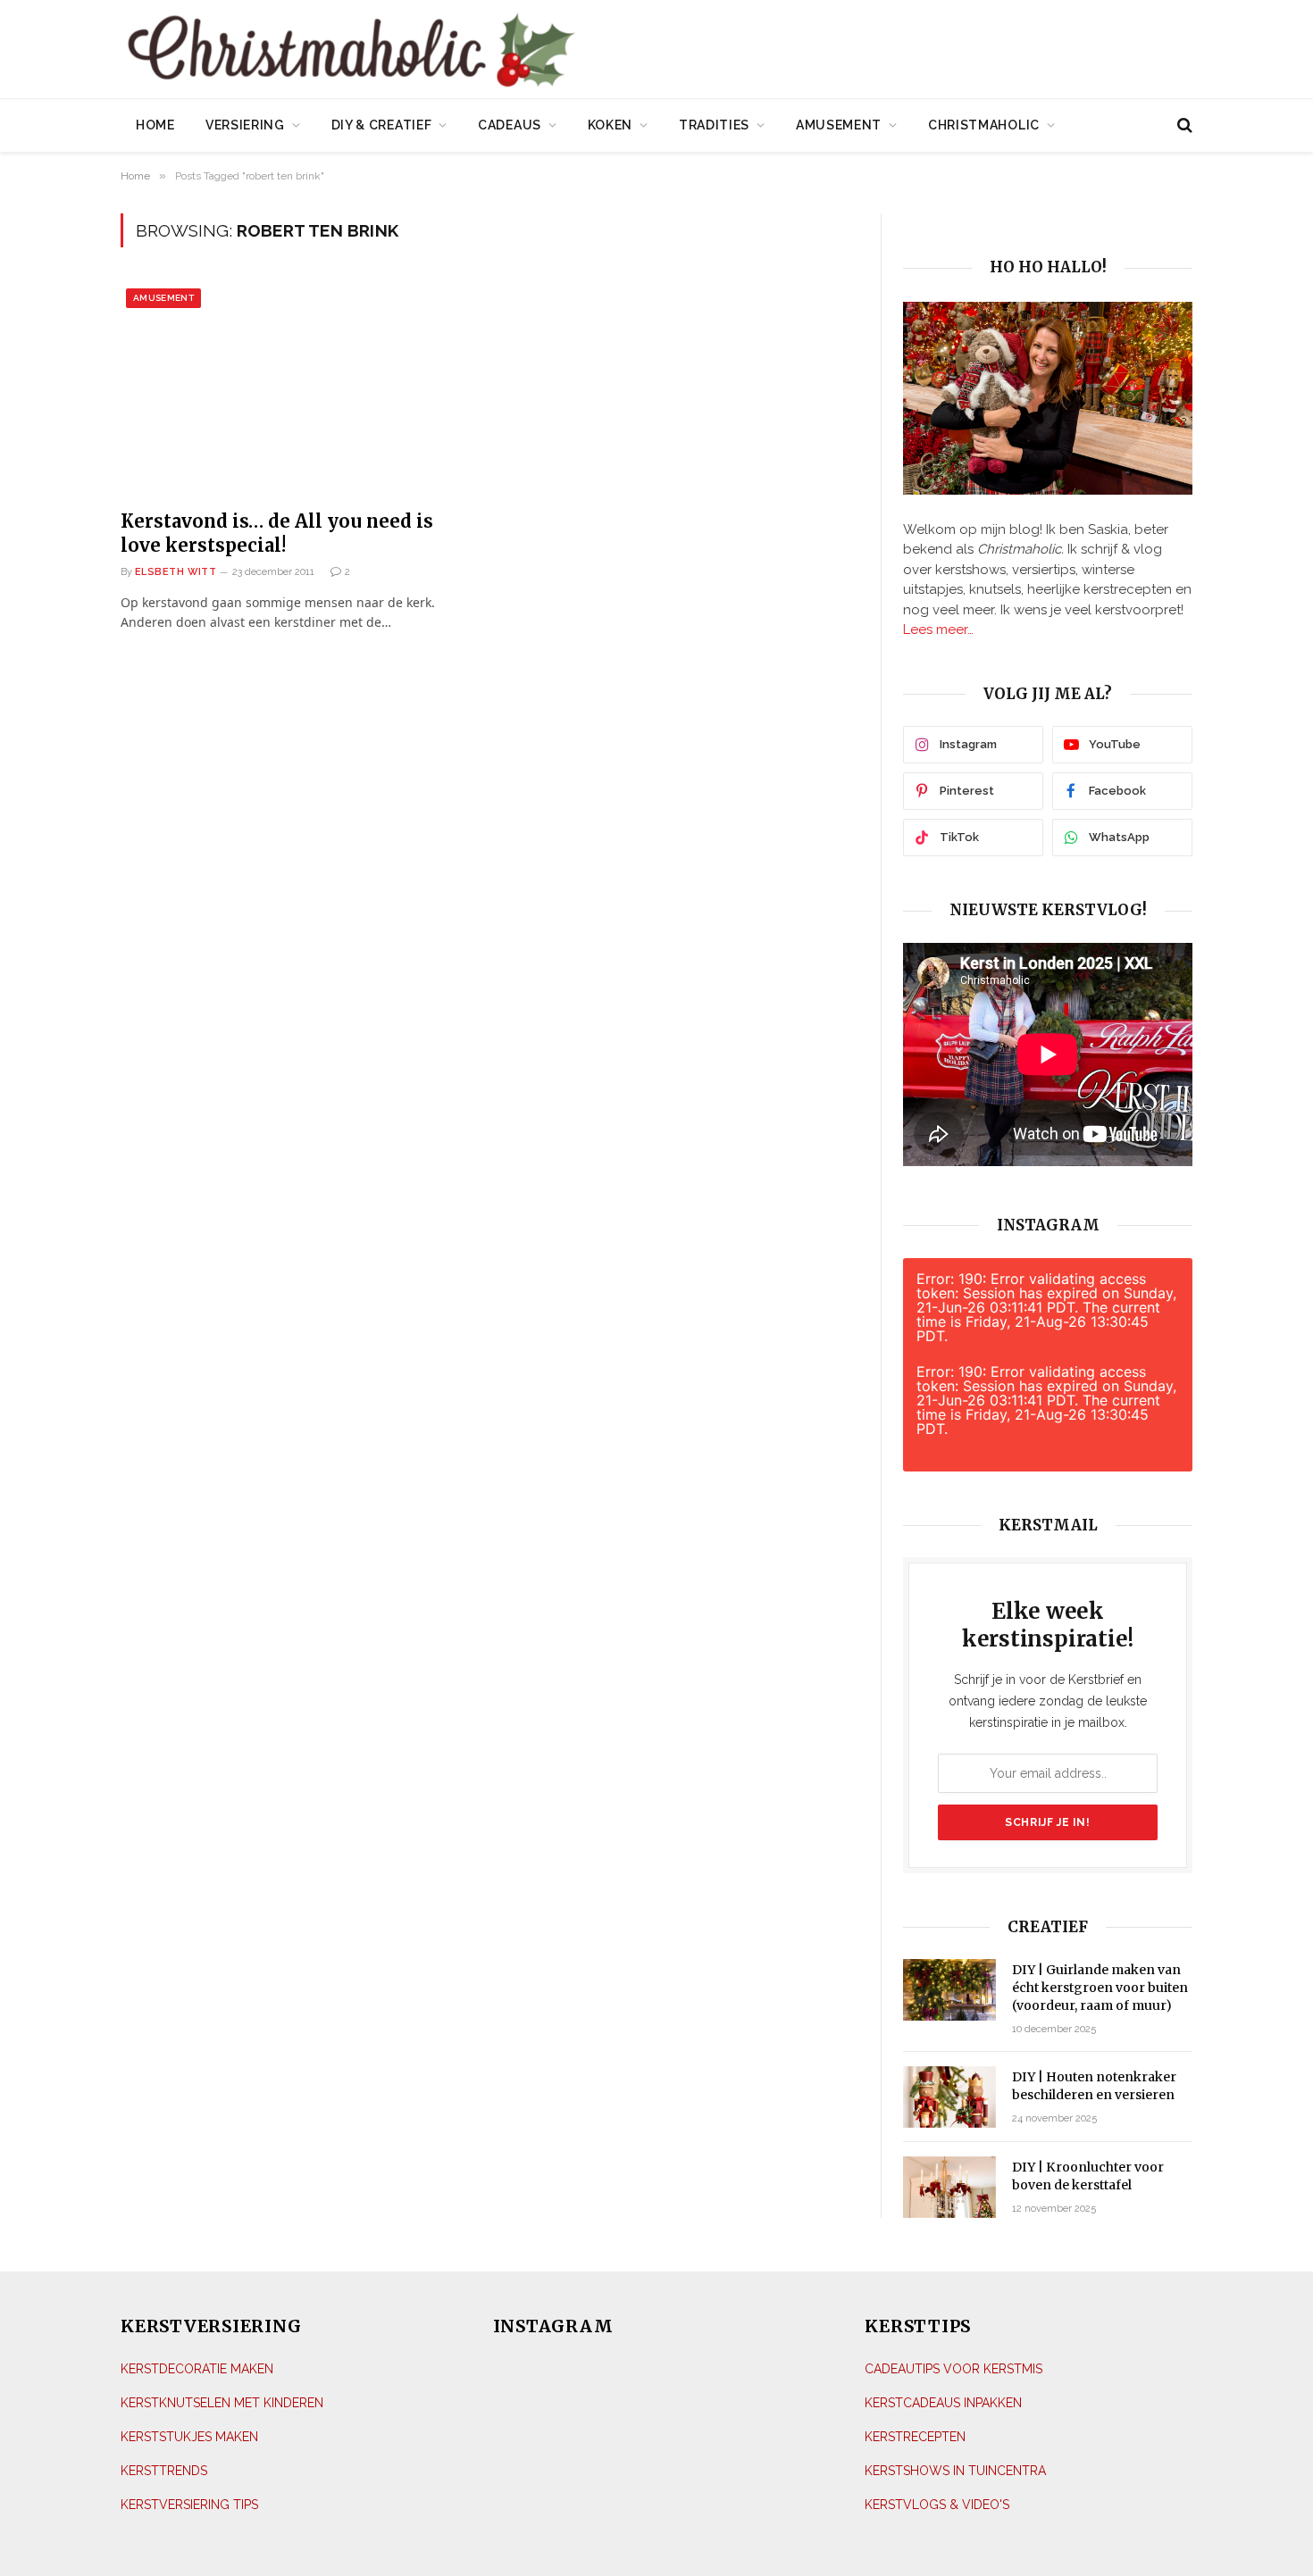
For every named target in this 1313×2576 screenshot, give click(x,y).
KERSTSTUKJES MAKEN (189, 2437)
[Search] (1183, 125)
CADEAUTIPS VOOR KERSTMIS (953, 2369)
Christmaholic (984, 125)
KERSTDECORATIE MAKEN (197, 2369)
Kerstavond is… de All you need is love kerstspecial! (277, 533)
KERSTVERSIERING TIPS (189, 2505)
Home (155, 125)
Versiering (245, 125)
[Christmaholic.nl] (450, 51)
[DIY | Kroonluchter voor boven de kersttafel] (949, 2187)
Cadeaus (510, 125)
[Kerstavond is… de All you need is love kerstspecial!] (298, 389)
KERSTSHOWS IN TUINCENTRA (955, 2471)
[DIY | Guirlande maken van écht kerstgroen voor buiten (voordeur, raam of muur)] (949, 1990)
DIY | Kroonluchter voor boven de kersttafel (1088, 2176)
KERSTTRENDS (164, 2471)
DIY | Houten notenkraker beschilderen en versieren (1094, 2086)
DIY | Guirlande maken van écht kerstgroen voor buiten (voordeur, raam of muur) (1100, 1988)
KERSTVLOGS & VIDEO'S (937, 2505)
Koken (611, 125)
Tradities (714, 125)
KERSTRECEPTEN (915, 2437)
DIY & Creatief (382, 125)
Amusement (839, 125)
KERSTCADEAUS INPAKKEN (943, 2403)
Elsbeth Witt (176, 572)
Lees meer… (938, 629)
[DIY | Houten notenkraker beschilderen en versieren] (949, 2097)
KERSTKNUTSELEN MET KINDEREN (222, 2403)
